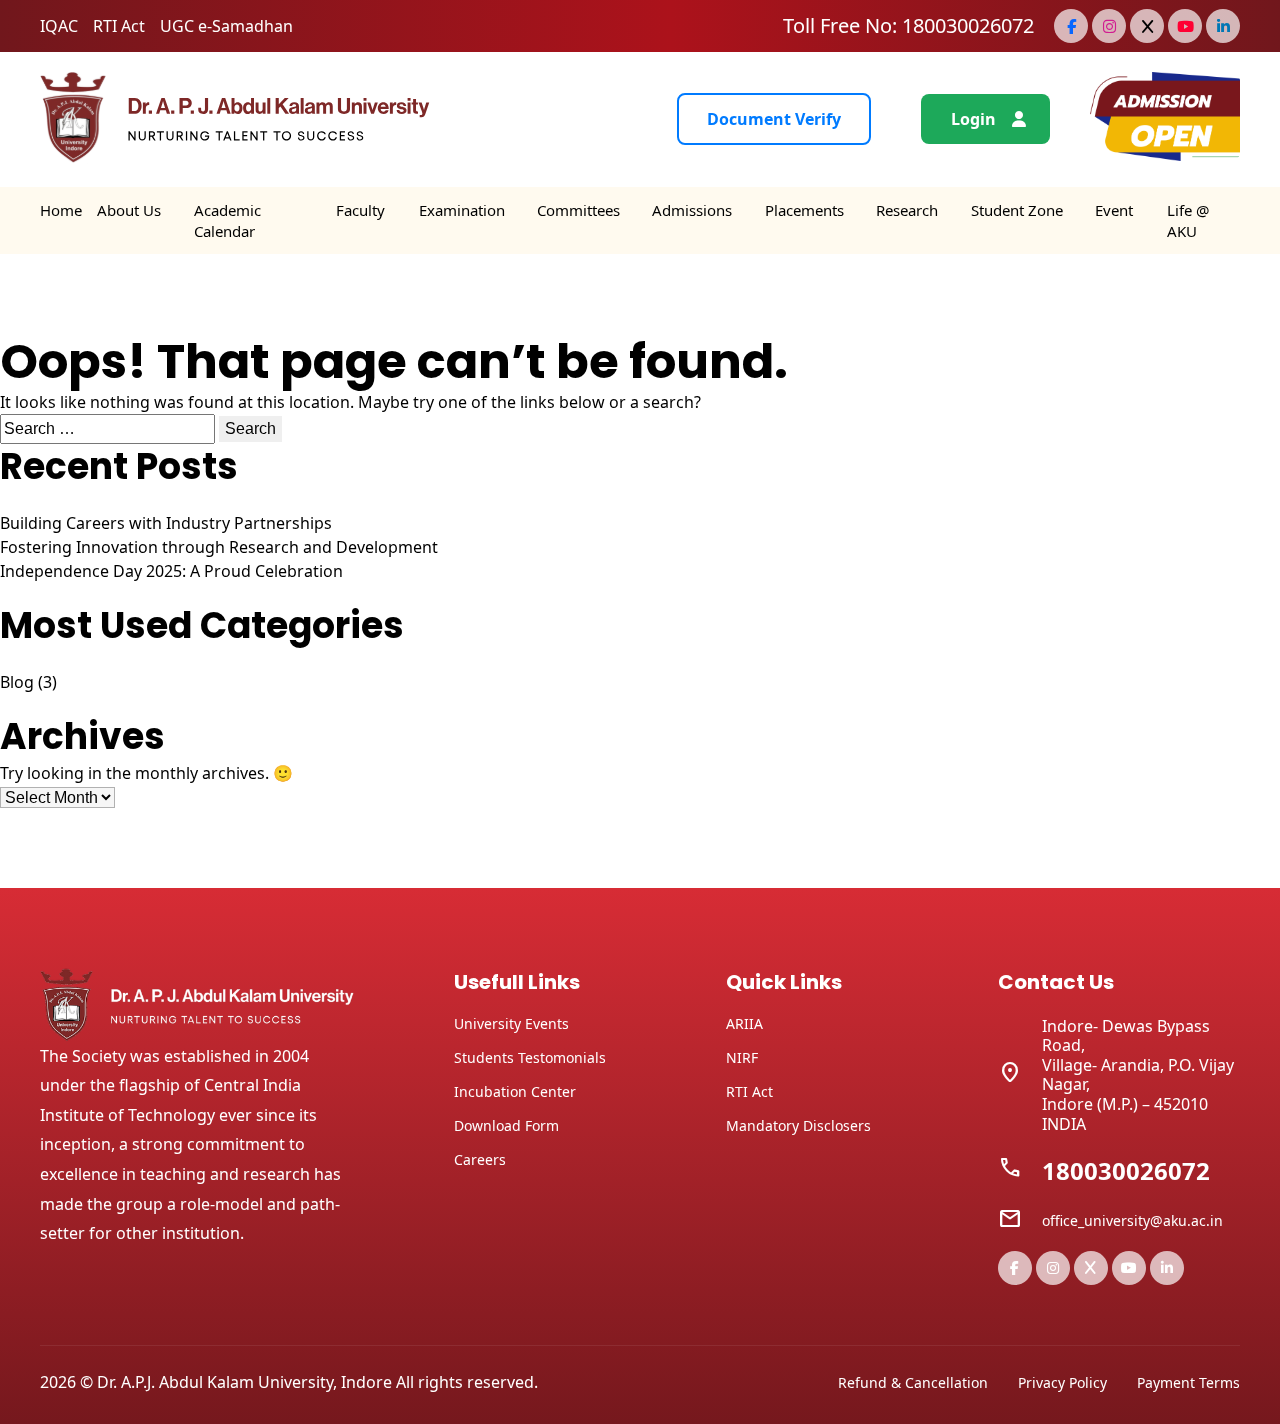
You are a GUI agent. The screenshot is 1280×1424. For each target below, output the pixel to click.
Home (61, 210)
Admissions (692, 210)
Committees (578, 210)
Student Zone (1017, 210)
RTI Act (119, 26)
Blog (17, 682)
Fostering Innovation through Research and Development (219, 547)
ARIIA (744, 1023)
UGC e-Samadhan (226, 26)
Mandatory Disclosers (798, 1125)
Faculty (360, 210)
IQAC (59, 26)
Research (907, 210)
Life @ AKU (1188, 220)
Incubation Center (515, 1091)
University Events (511, 1023)
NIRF (742, 1057)
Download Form (506, 1125)
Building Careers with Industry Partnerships (166, 523)
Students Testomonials (530, 1057)
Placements (804, 210)
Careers (480, 1159)
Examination (462, 210)
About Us (129, 210)
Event (1114, 210)
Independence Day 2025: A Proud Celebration (171, 571)
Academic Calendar (227, 220)
